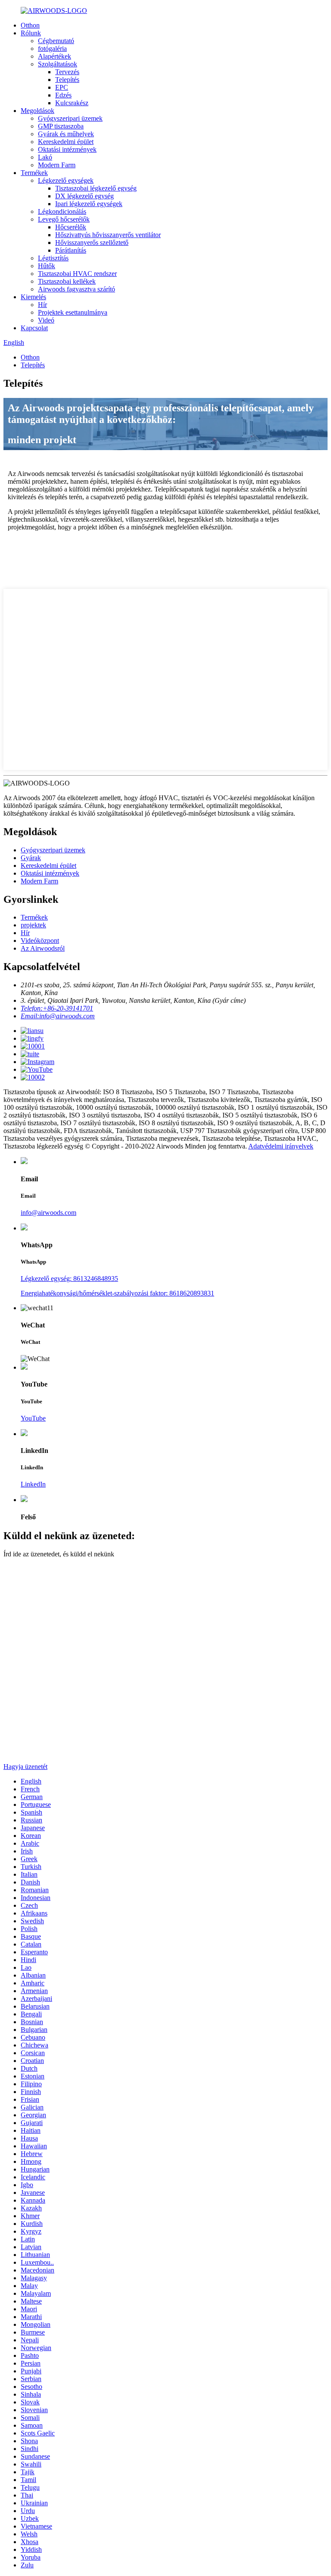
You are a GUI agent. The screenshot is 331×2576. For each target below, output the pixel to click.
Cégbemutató (56, 41)
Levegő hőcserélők (64, 219)
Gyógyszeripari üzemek (70, 118)
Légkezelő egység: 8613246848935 (69, 1279)
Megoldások (37, 111)
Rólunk (31, 33)
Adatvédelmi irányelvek (281, 1146)
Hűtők (47, 266)
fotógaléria (52, 49)
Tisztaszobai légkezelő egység (96, 188)
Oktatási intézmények (67, 149)
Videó (46, 320)
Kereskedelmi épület (66, 142)
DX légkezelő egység (84, 196)
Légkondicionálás (62, 211)
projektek (33, 925)
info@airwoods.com (48, 1213)
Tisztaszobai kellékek (67, 281)
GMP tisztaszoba (61, 126)
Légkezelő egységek (66, 180)
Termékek (34, 173)
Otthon (30, 25)
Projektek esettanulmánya (73, 312)
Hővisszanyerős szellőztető (92, 243)
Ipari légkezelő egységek (89, 204)
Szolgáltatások (58, 64)
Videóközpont (40, 941)
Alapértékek (55, 56)
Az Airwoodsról (43, 948)
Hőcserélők (71, 227)
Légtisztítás (53, 258)
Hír (42, 305)
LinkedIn (33, 1484)
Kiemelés (33, 297)
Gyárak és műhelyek (66, 134)
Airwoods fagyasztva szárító (77, 289)
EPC (62, 87)
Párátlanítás (71, 250)
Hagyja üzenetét (25, 1767)
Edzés (63, 95)
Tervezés (67, 72)
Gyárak (31, 858)
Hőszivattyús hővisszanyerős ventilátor (108, 235)
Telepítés (67, 80)
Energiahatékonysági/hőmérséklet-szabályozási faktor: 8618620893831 (117, 1293)
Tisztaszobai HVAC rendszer (77, 274)
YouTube (33, 1418)
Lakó (45, 157)
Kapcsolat (34, 328)
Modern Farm (57, 165)
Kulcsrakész (72, 103)
